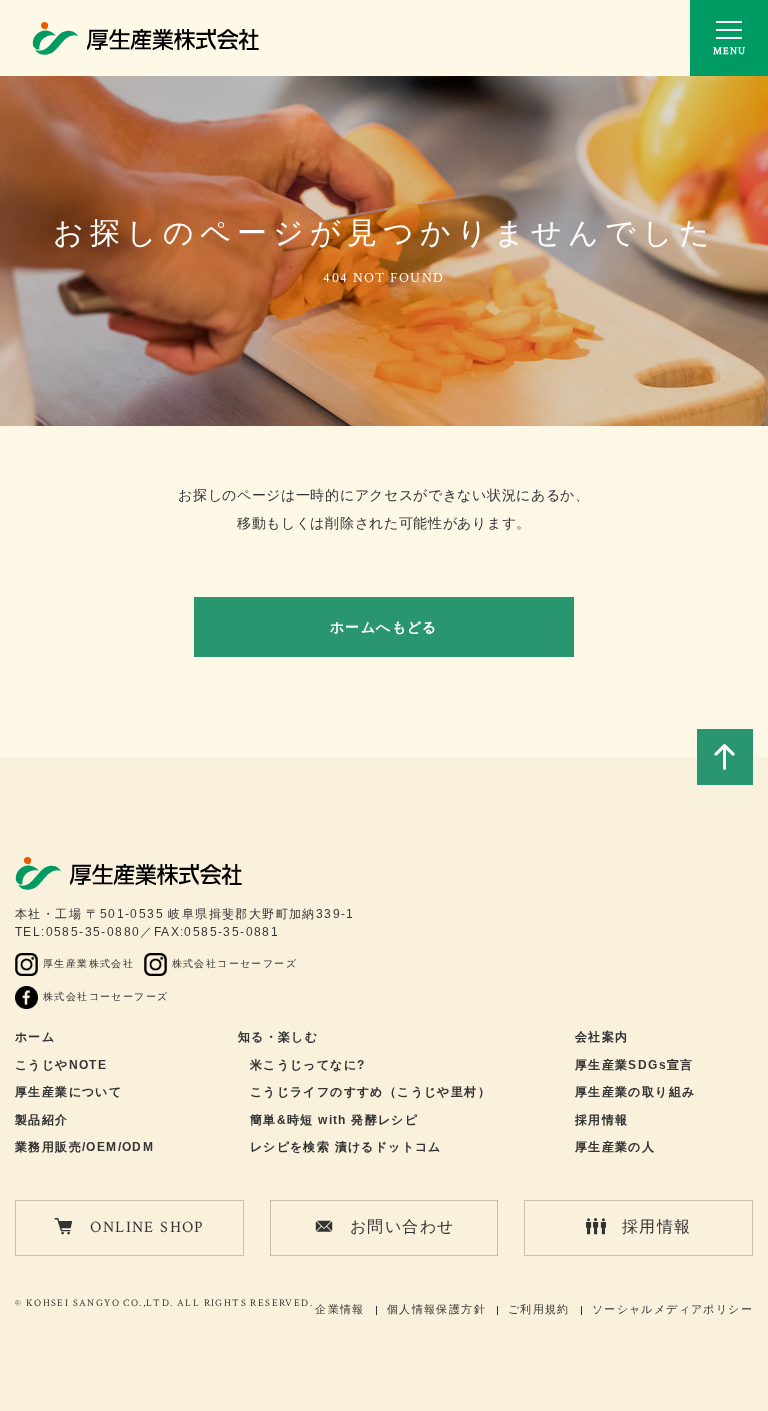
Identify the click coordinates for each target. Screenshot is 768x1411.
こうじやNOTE (61, 1065)
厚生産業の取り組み (635, 1092)
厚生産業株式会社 (88, 963)
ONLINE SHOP (147, 1227)
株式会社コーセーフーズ (234, 963)
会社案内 (602, 1037)
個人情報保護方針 (436, 1309)
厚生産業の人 (615, 1147)
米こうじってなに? (308, 1065)
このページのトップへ (725, 757)
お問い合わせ (402, 1227)
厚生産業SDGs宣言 (634, 1065)
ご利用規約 (539, 1309)
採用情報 (602, 1120)
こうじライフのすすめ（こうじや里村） (370, 1092)
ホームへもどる (384, 627)
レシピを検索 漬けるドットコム (346, 1147)
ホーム (35, 1037)
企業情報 (340, 1309)
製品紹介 (42, 1120)
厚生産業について (68, 1092)
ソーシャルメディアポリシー (672, 1309)
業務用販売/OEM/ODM (84, 1147)
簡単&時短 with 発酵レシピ (334, 1120)
